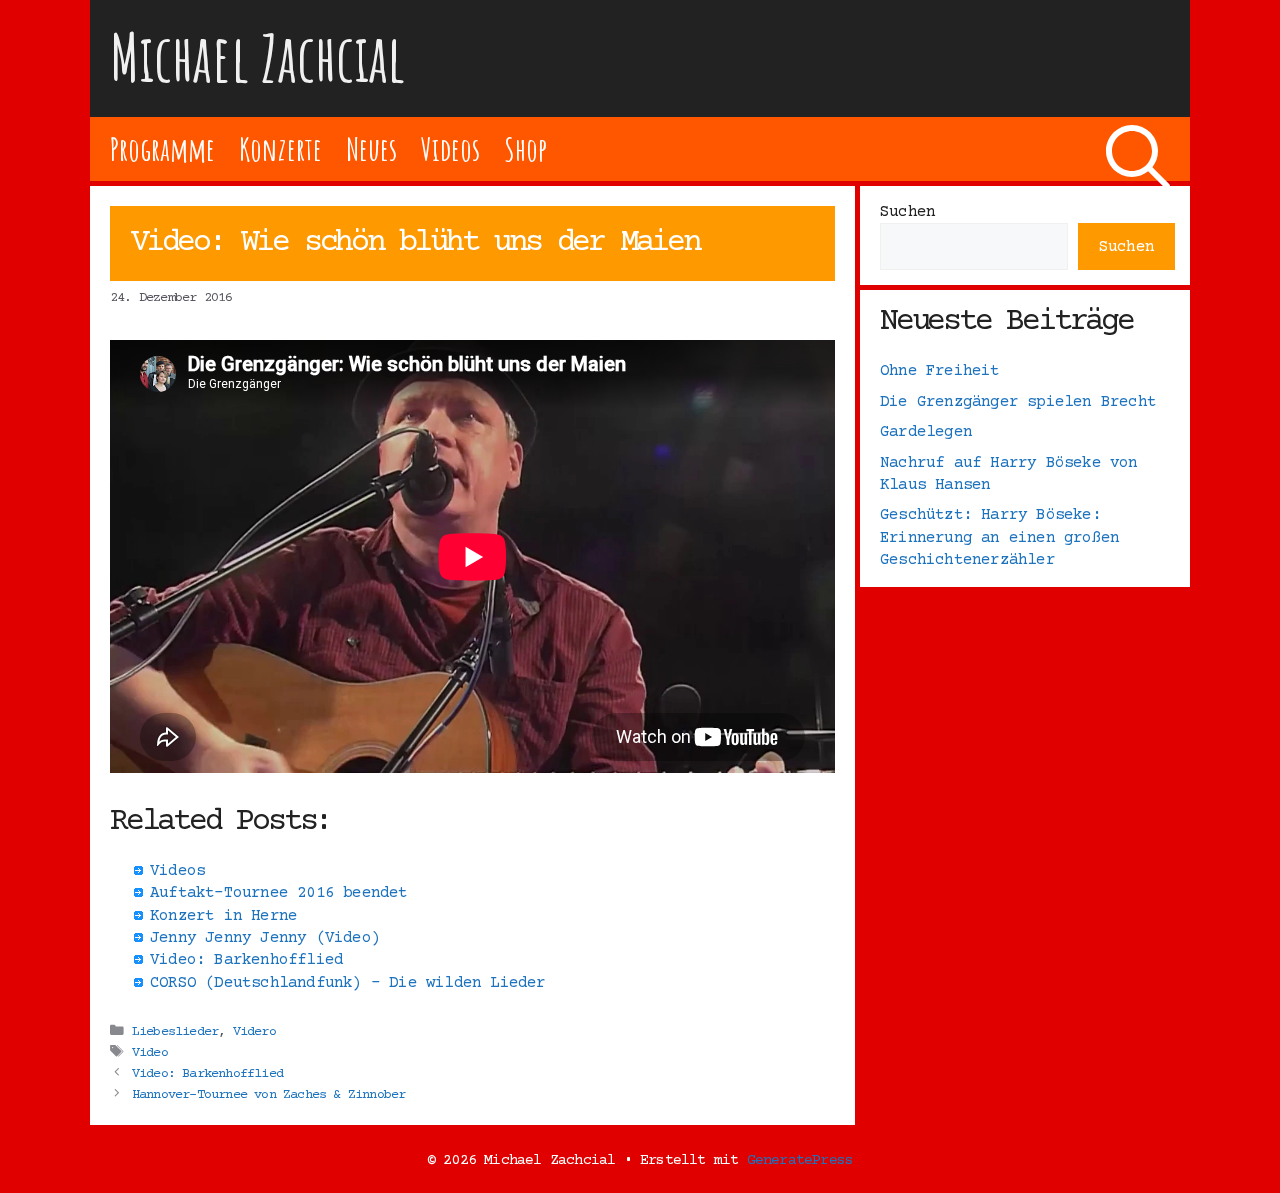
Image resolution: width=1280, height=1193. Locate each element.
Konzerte (280, 148)
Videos (450, 148)
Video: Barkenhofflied (207, 1074)
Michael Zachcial (258, 57)
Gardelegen (926, 432)
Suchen (907, 212)
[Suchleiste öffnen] (1138, 149)
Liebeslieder (175, 1032)
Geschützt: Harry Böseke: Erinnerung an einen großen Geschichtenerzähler (999, 537)
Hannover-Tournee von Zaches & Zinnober (269, 1095)
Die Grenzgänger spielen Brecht (1018, 402)
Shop (525, 148)
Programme (162, 148)
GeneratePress (800, 1160)
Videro (254, 1032)
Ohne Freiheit (940, 371)
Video (150, 1053)
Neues (371, 148)
